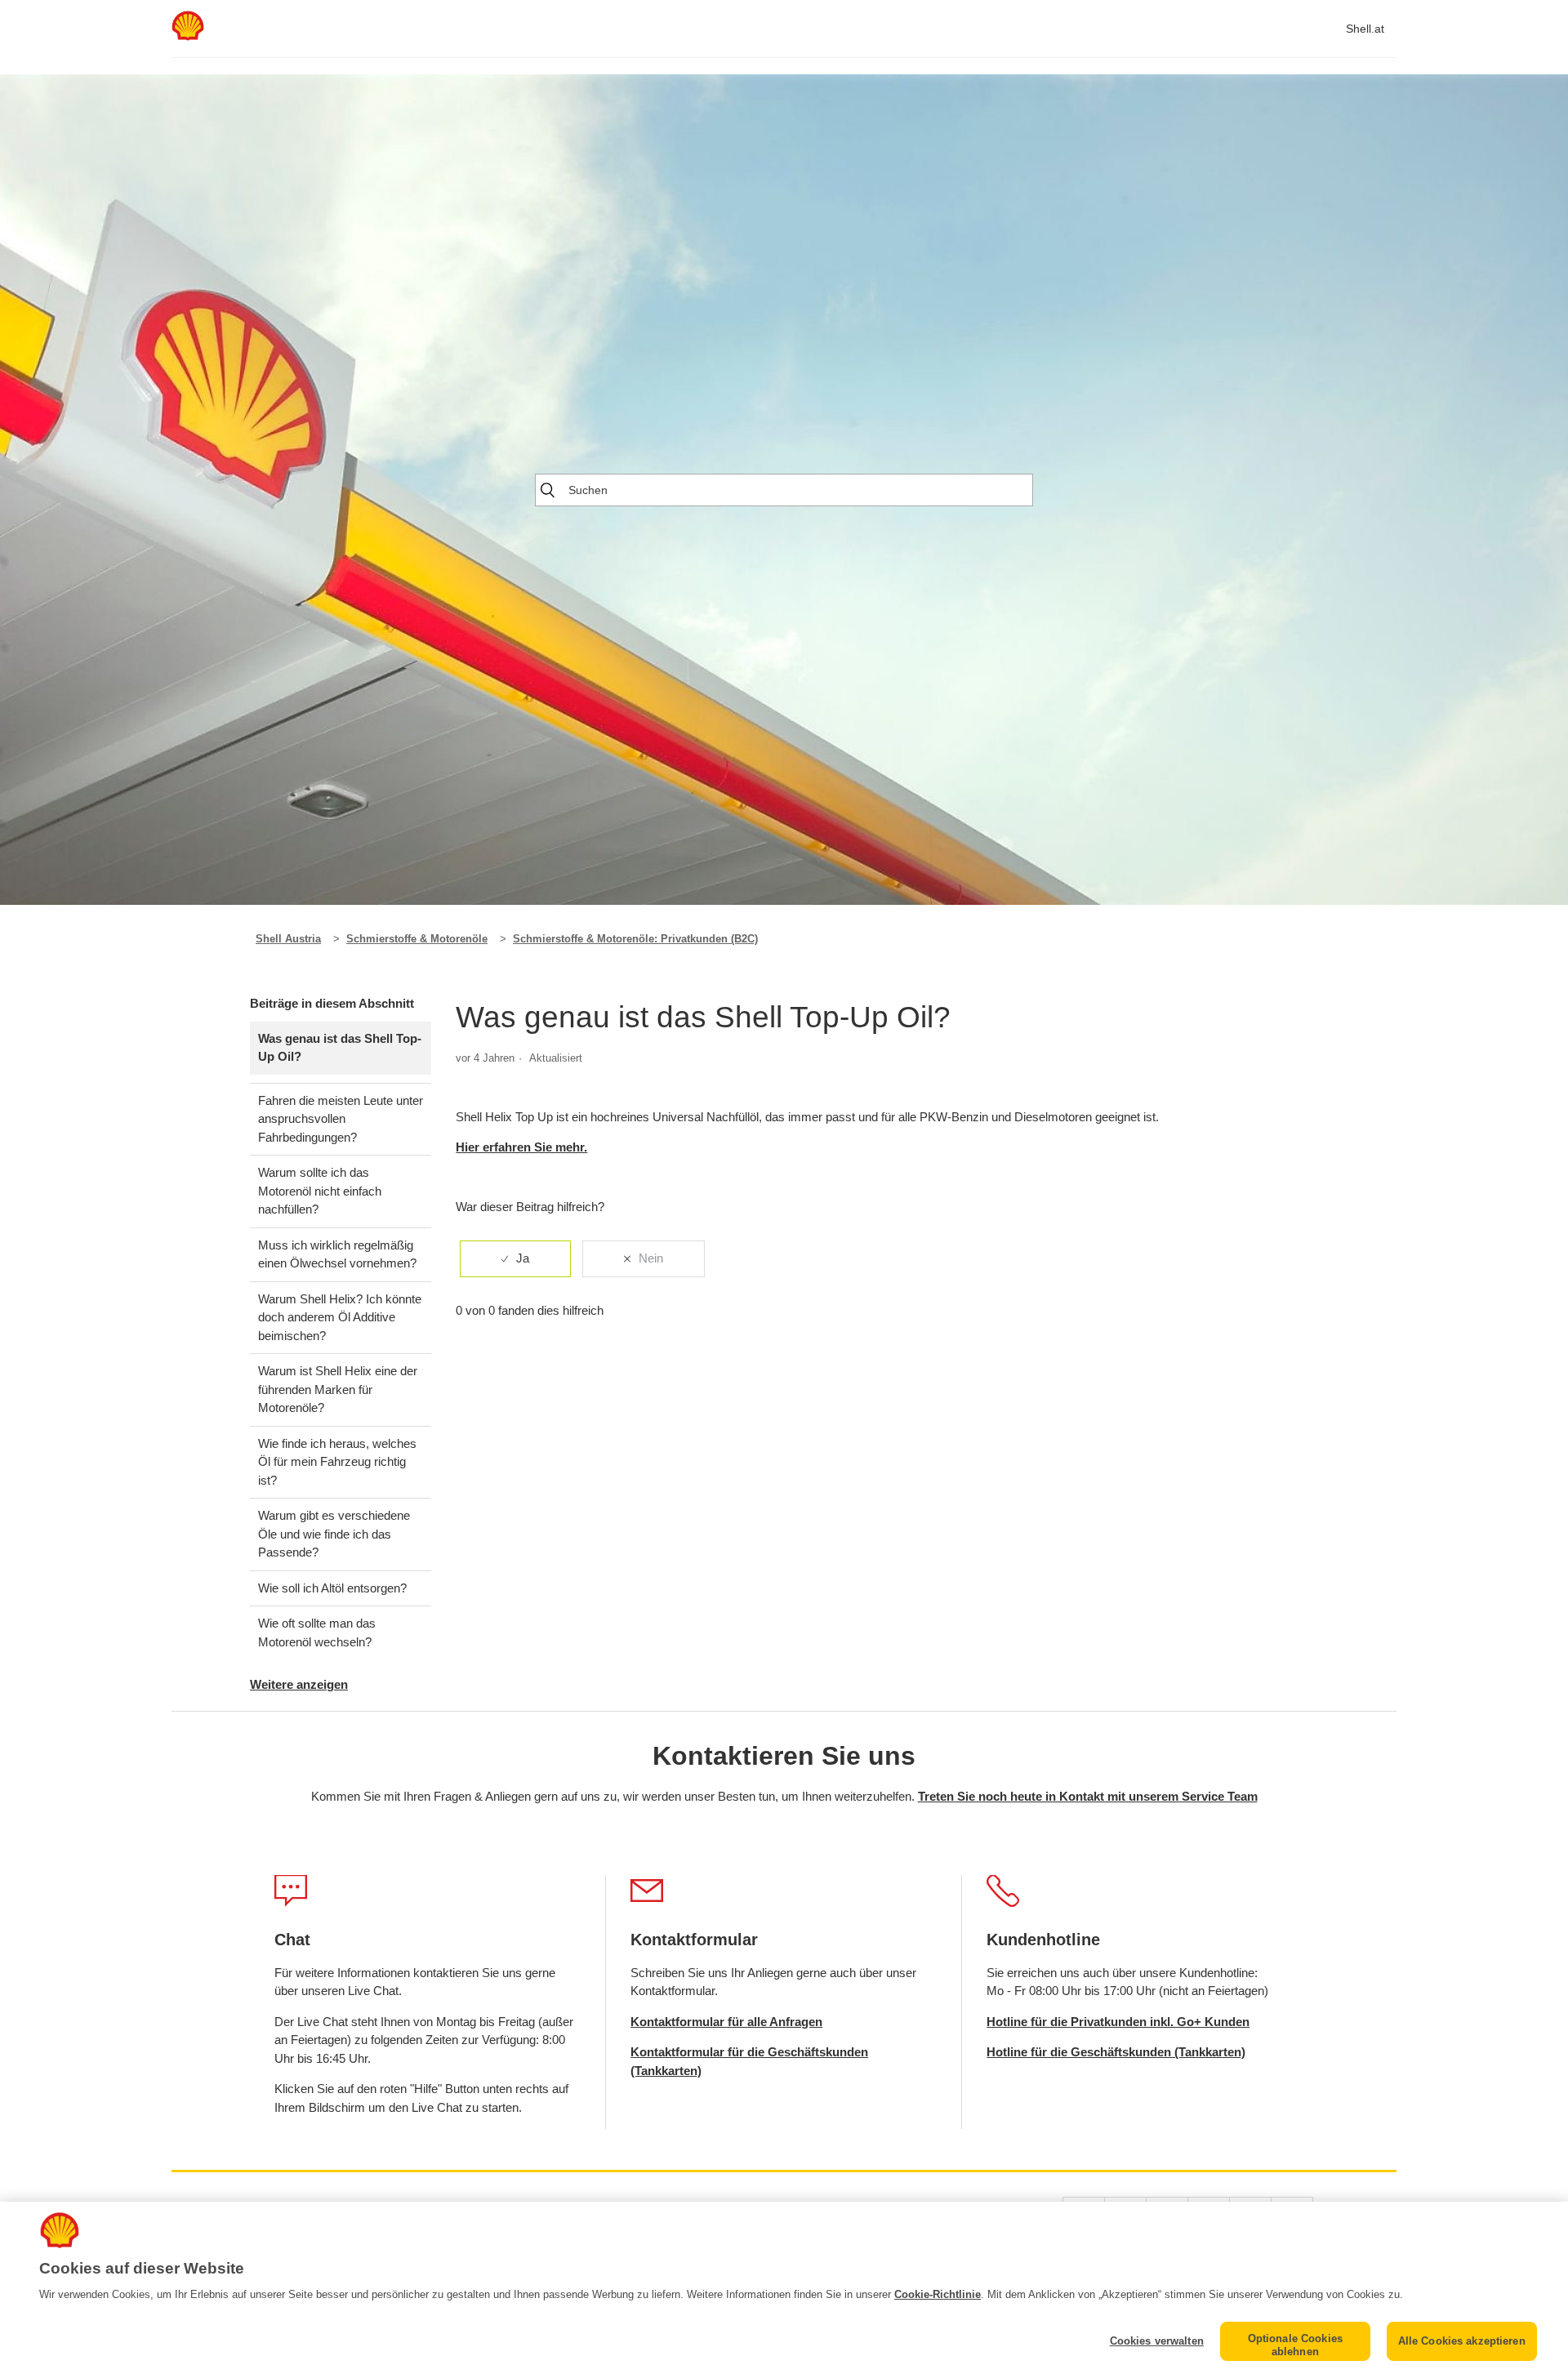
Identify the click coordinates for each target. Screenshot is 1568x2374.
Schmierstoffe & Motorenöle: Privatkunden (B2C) (635, 939)
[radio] (515, 1259)
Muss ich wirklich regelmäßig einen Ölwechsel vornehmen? (337, 1254)
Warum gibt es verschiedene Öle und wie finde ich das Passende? (334, 1534)
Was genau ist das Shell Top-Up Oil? (340, 1048)
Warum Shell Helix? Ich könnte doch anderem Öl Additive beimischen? (340, 1317)
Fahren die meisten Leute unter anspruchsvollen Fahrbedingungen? (341, 1119)
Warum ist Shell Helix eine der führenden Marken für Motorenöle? (338, 1389)
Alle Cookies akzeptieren (1462, 2341)
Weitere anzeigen (299, 1684)
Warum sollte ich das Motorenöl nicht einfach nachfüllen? (320, 1191)
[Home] (188, 36)
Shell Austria (288, 939)
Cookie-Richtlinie (938, 2294)
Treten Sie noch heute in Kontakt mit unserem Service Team (1088, 1796)
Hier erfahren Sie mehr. (521, 1147)
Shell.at (1365, 29)
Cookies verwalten (1157, 2341)
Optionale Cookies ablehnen (1295, 2345)
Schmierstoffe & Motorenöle (417, 939)
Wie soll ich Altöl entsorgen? (332, 1588)
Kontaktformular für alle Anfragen (726, 2022)
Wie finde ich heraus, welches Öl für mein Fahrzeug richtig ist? (337, 1462)
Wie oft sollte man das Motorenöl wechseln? (317, 1632)
